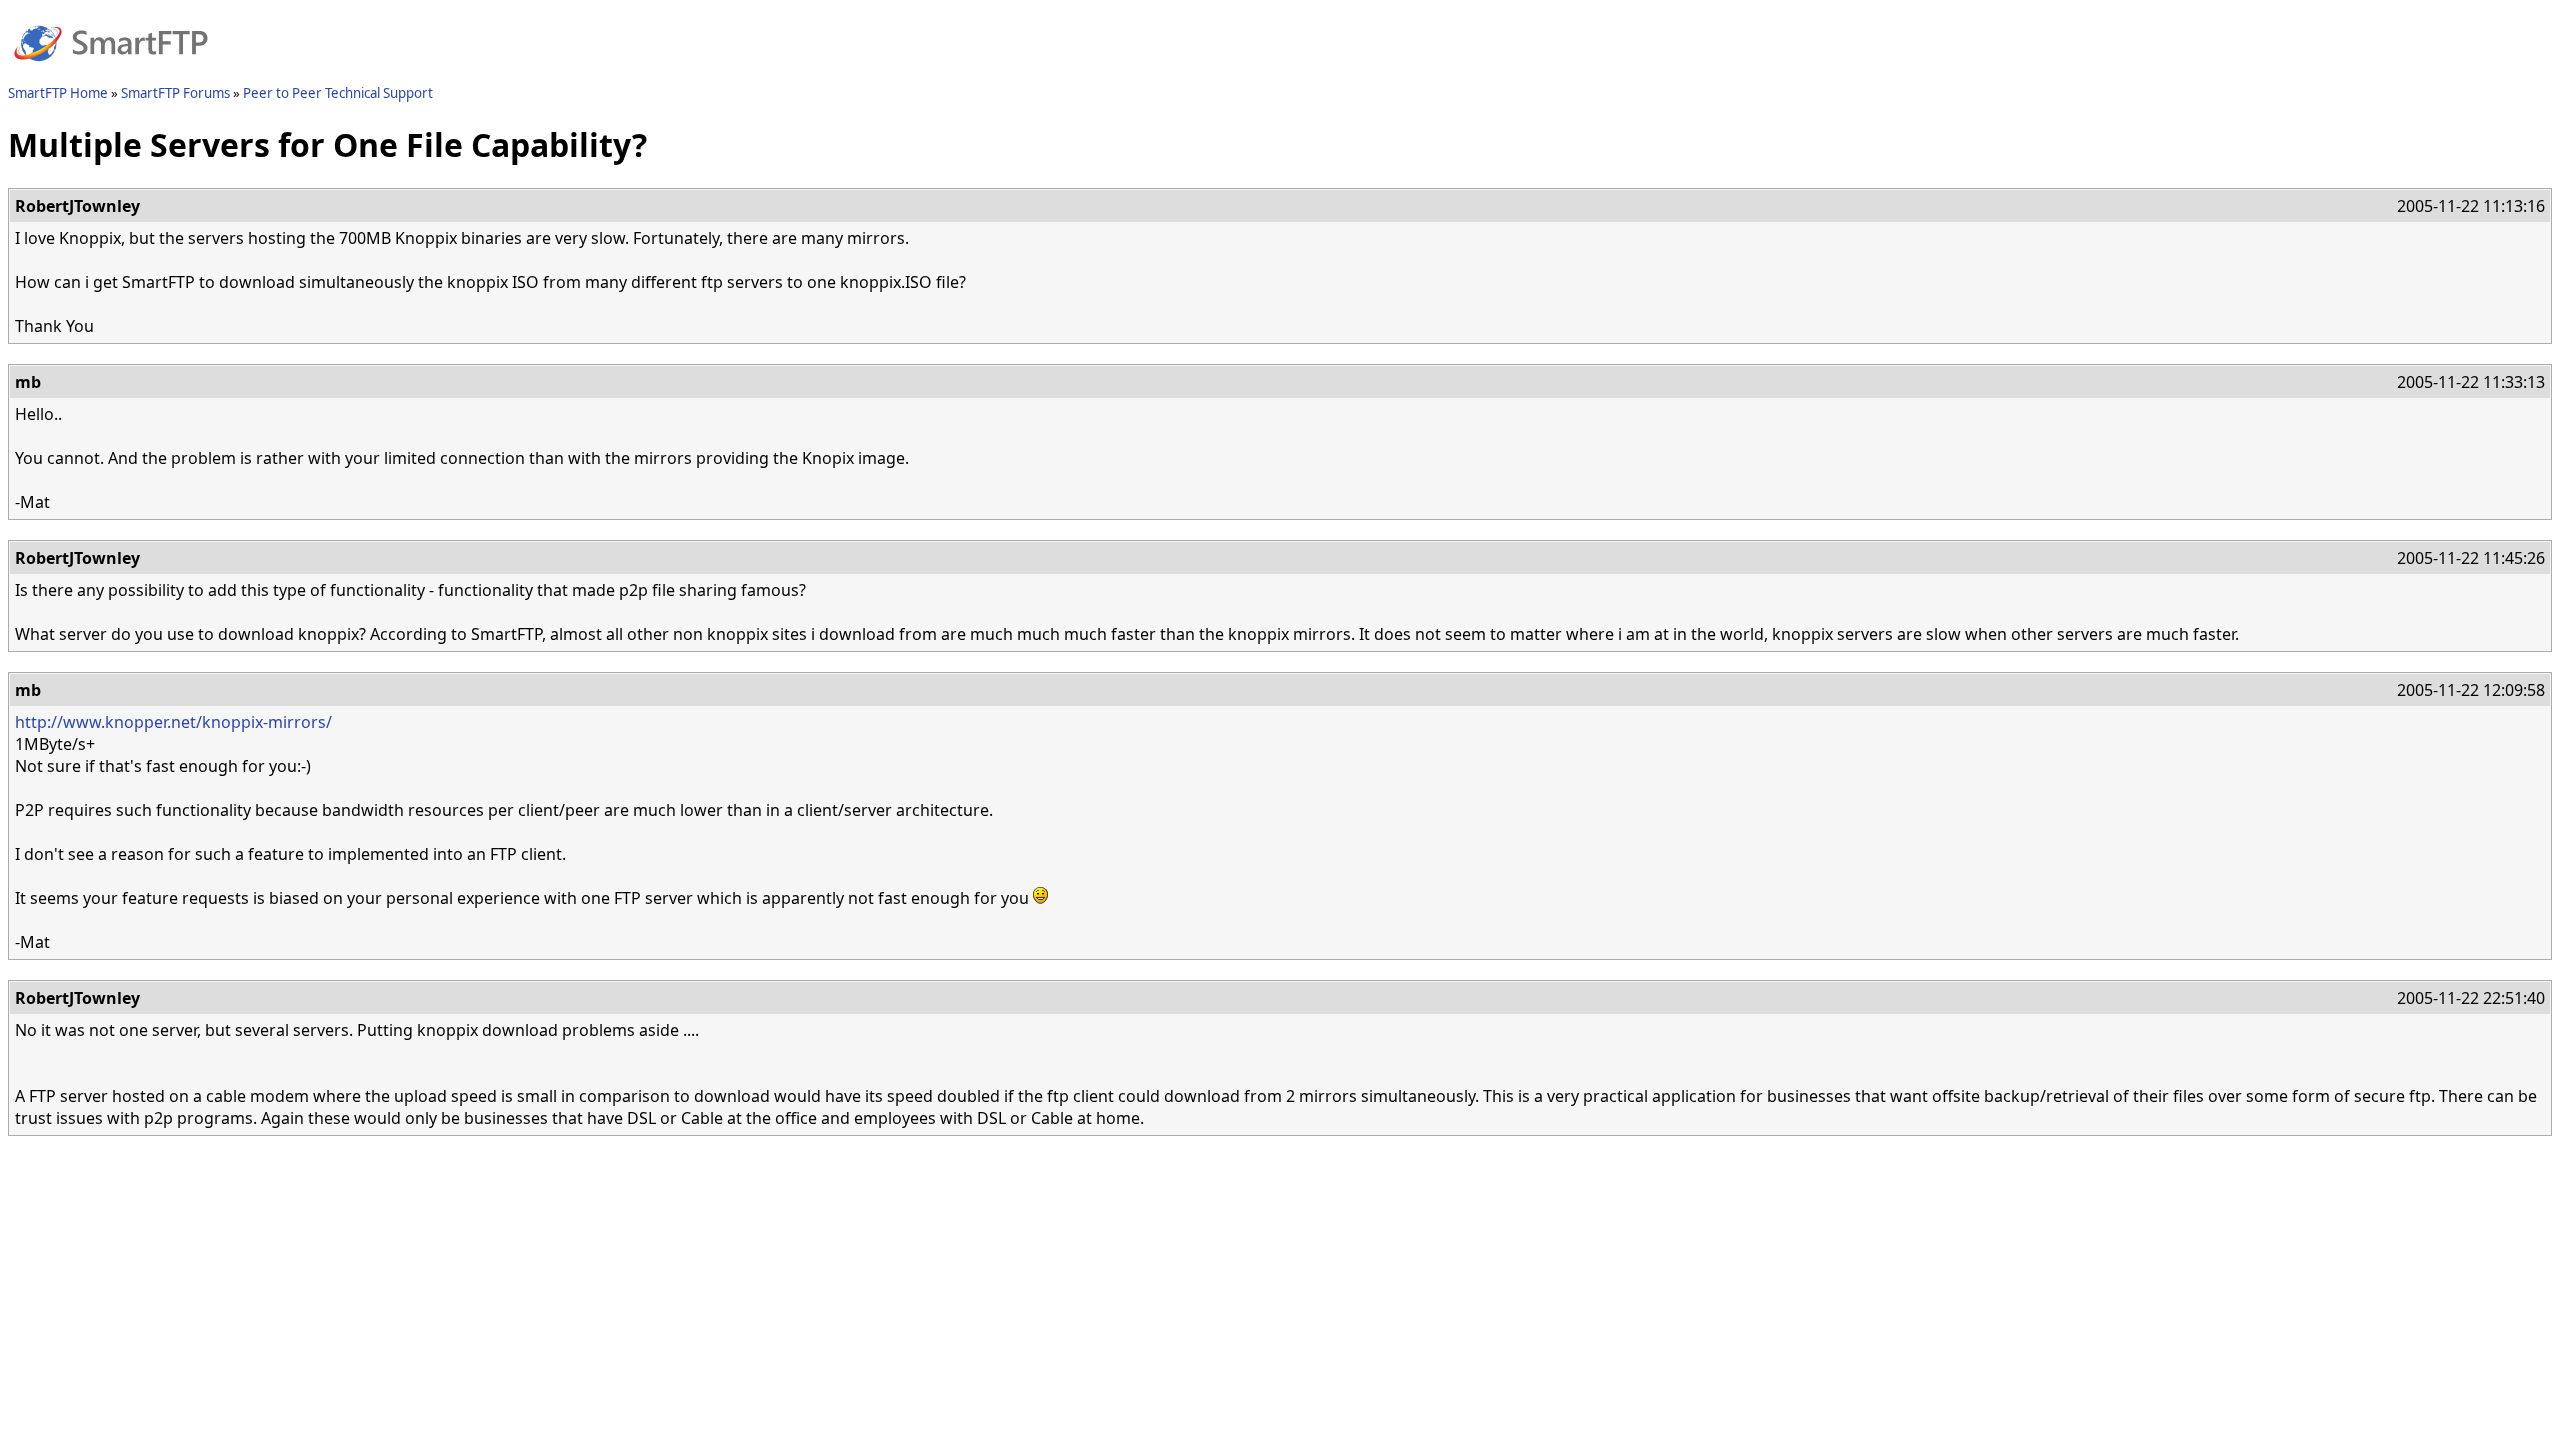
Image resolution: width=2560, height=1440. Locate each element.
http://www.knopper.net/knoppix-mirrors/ (173, 722)
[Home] (111, 73)
